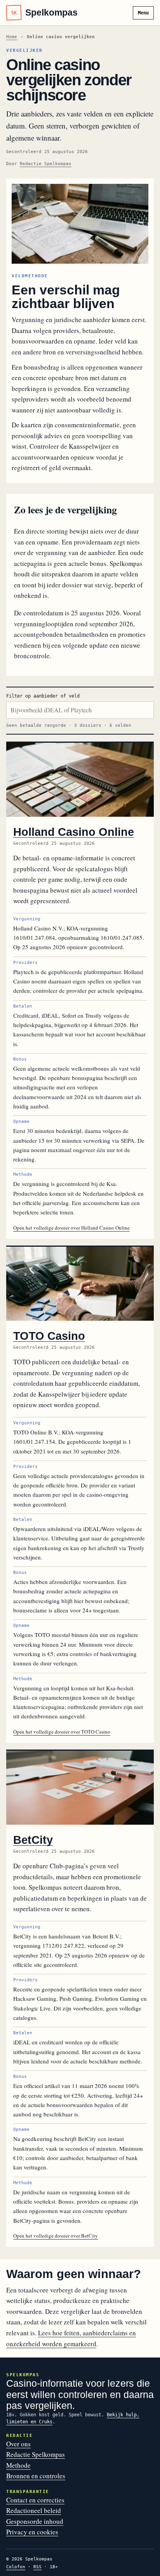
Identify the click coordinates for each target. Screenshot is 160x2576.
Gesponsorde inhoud (35, 2521)
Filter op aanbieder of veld (43, 696)
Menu (143, 13)
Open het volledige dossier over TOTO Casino (62, 1732)
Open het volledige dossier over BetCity (56, 2236)
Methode (18, 2465)
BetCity (33, 1840)
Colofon (16, 2567)
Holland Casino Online (74, 832)
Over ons (18, 2444)
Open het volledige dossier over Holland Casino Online (71, 1228)
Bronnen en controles (36, 2476)
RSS (37, 2567)
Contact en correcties (35, 2500)
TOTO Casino (49, 1336)
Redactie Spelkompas (46, 164)
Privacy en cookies (32, 2532)
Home (12, 37)
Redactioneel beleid (34, 2510)
